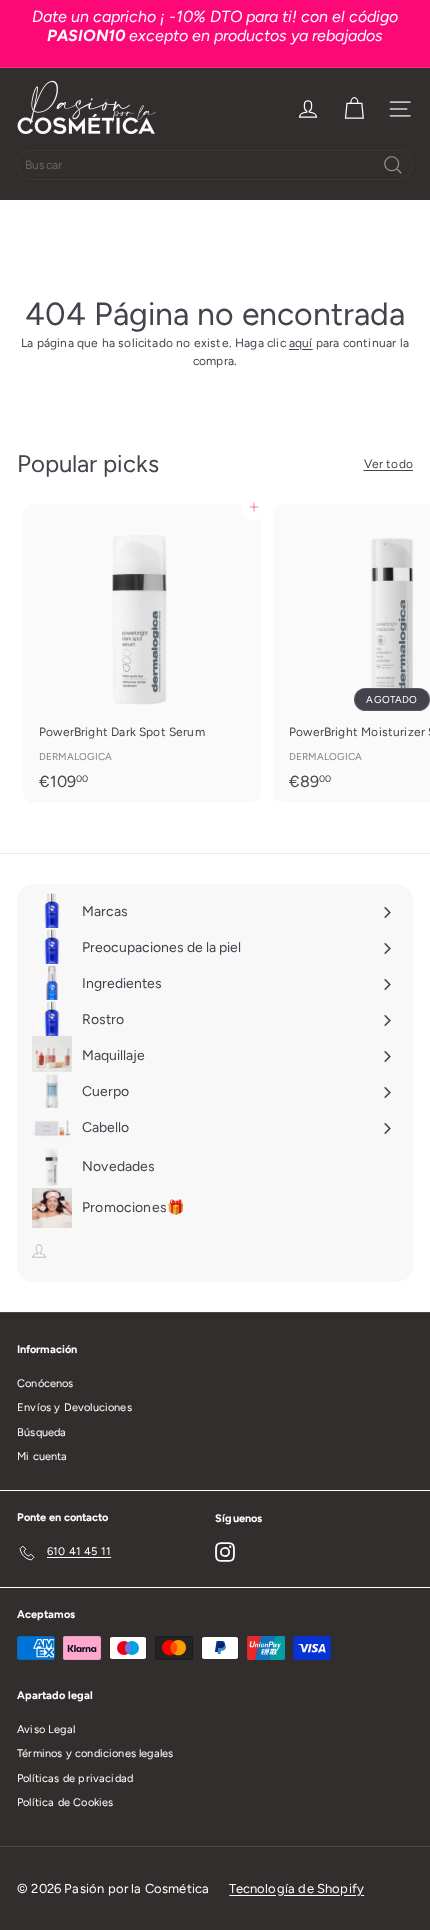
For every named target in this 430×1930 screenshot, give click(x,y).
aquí (301, 343)
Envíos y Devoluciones (74, 1407)
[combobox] (215, 165)
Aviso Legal (46, 1729)
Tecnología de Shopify (296, 1888)
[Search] (393, 165)
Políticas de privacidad (75, 1778)
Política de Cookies (65, 1802)
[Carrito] (354, 109)
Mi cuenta (42, 1456)
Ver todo (388, 464)
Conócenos (45, 1383)
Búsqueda (41, 1432)
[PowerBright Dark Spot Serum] (142, 653)
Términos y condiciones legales (95, 1753)
